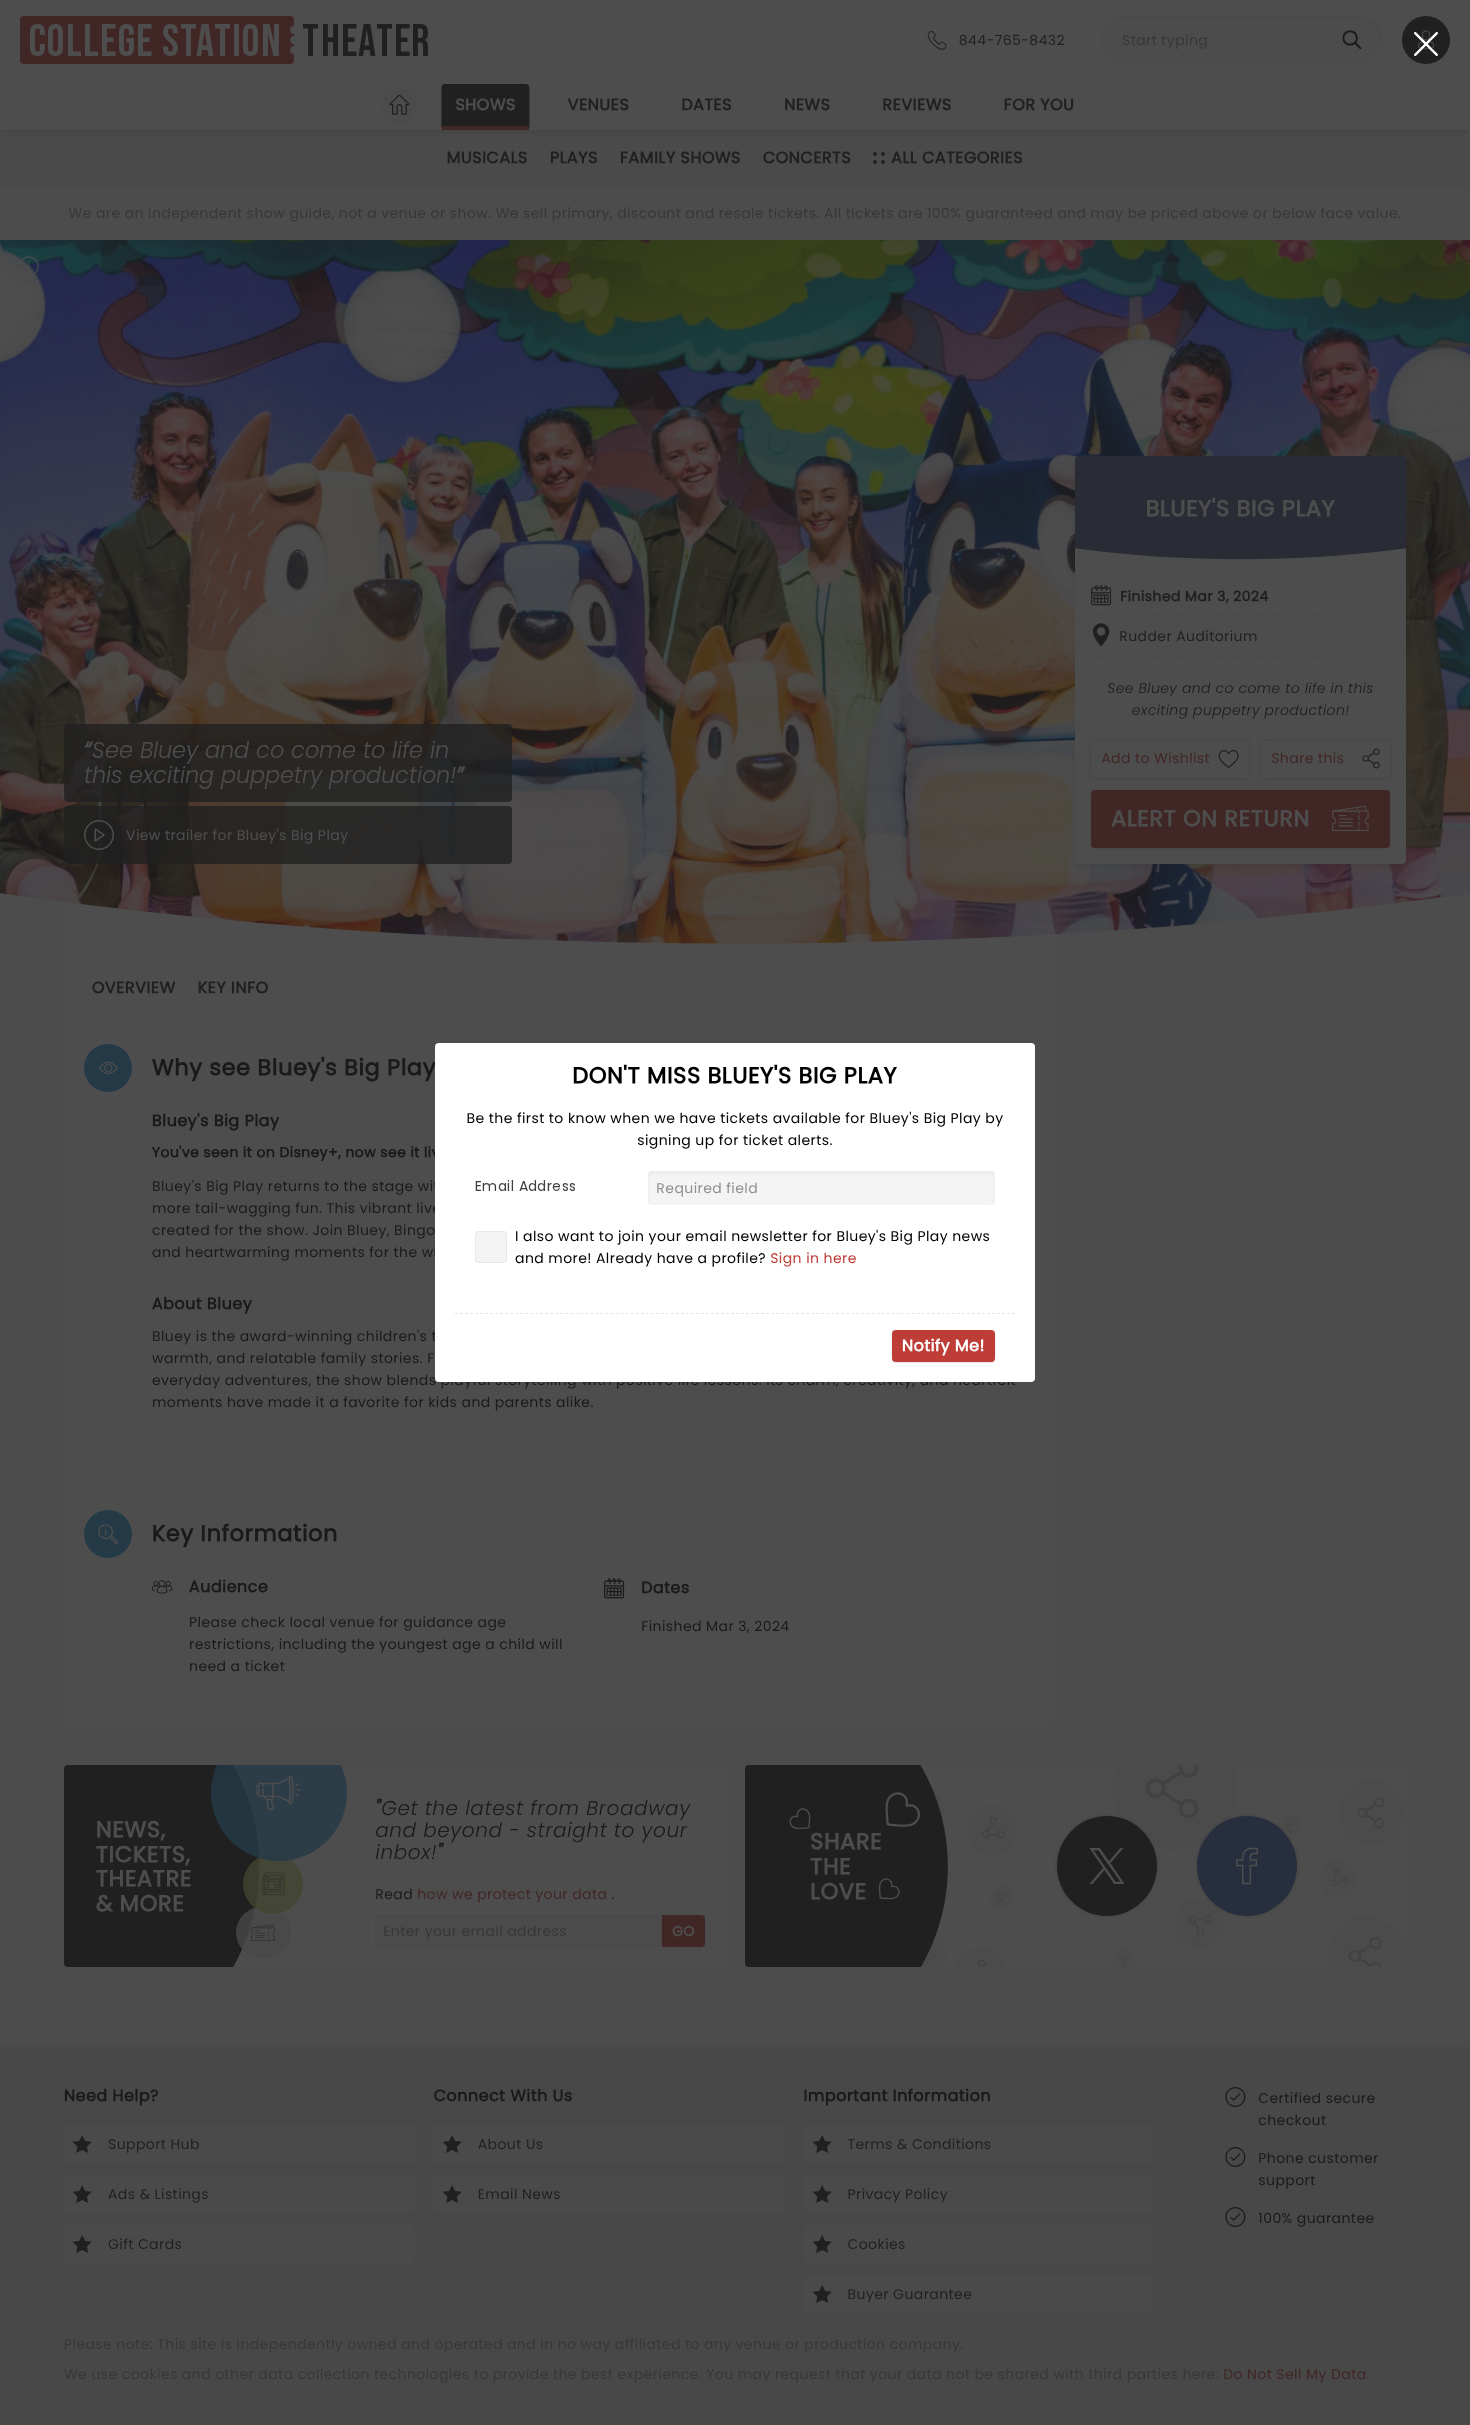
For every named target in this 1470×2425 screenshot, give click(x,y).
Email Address (525, 1186)
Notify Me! (943, 1345)
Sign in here (813, 1258)
